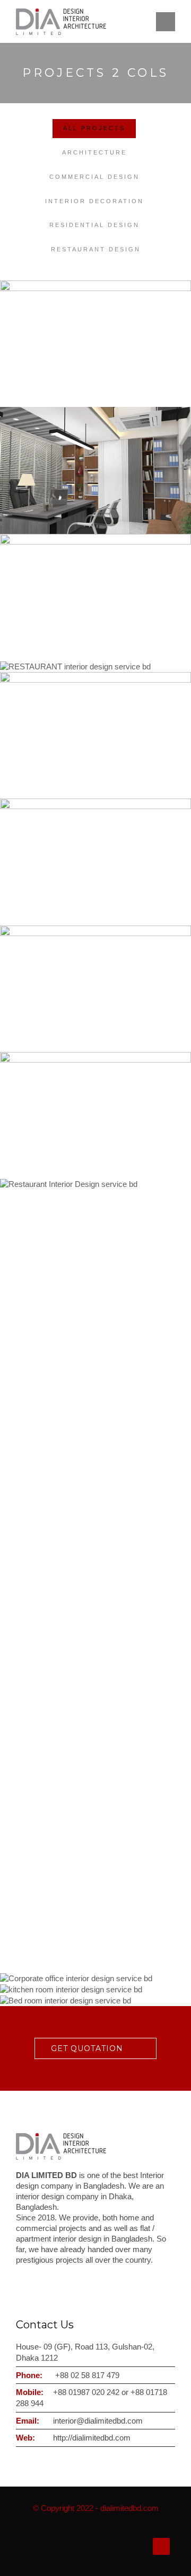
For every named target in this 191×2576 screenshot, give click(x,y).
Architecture (94, 152)
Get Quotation (87, 2048)
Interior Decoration (94, 201)
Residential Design (94, 225)
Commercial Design (94, 177)
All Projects (94, 128)
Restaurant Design (96, 249)
